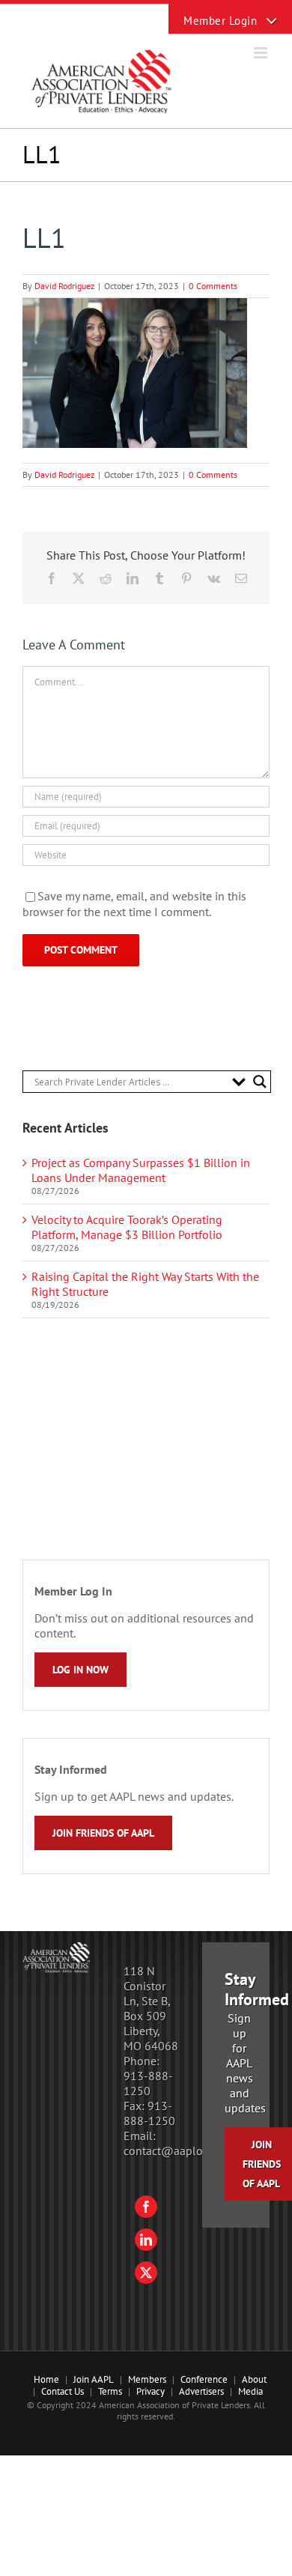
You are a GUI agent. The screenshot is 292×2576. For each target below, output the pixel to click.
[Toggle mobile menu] (262, 53)
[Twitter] (146, 2273)
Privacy (150, 2391)
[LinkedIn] (146, 2240)
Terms (110, 2391)
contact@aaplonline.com (188, 2151)
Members (147, 2379)
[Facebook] (146, 2207)
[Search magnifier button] (260, 1082)
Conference (204, 2379)
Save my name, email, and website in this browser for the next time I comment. (134, 904)
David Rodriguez (64, 286)
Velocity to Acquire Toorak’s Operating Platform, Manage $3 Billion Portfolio (127, 1227)
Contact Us (63, 2391)
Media (250, 2391)
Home (46, 2379)
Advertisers (201, 2391)
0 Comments (213, 286)
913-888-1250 (148, 2083)
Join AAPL (94, 2379)
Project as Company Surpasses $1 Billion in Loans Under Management (141, 1170)
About (254, 2379)
